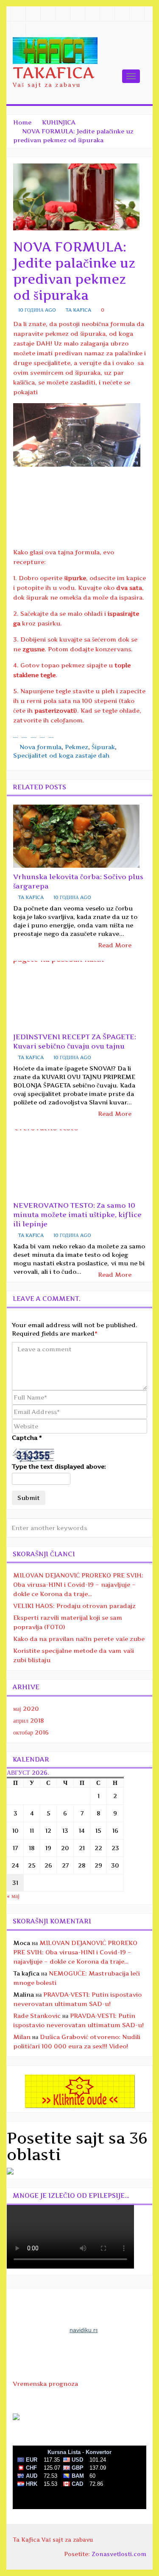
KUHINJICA (59, 122)
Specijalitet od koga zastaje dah (61, 755)
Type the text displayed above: (59, 1466)
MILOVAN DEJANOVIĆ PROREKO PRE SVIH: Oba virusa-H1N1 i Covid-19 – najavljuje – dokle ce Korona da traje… (78, 1584)
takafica (53, 73)
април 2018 (29, 1720)
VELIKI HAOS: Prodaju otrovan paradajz (74, 1606)
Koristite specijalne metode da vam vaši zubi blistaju (74, 1655)
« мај (13, 1896)
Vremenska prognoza (45, 2384)
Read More (116, 945)
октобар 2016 (31, 1732)
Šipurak (103, 747)
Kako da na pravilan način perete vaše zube (79, 1639)
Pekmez (77, 747)
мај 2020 (26, 1709)
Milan (22, 2037)
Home (22, 122)
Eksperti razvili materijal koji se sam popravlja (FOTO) (68, 1622)
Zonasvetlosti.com (119, 2554)
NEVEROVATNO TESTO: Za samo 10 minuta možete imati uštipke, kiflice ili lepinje (77, 1215)
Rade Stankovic (37, 2016)
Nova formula (40, 747)
